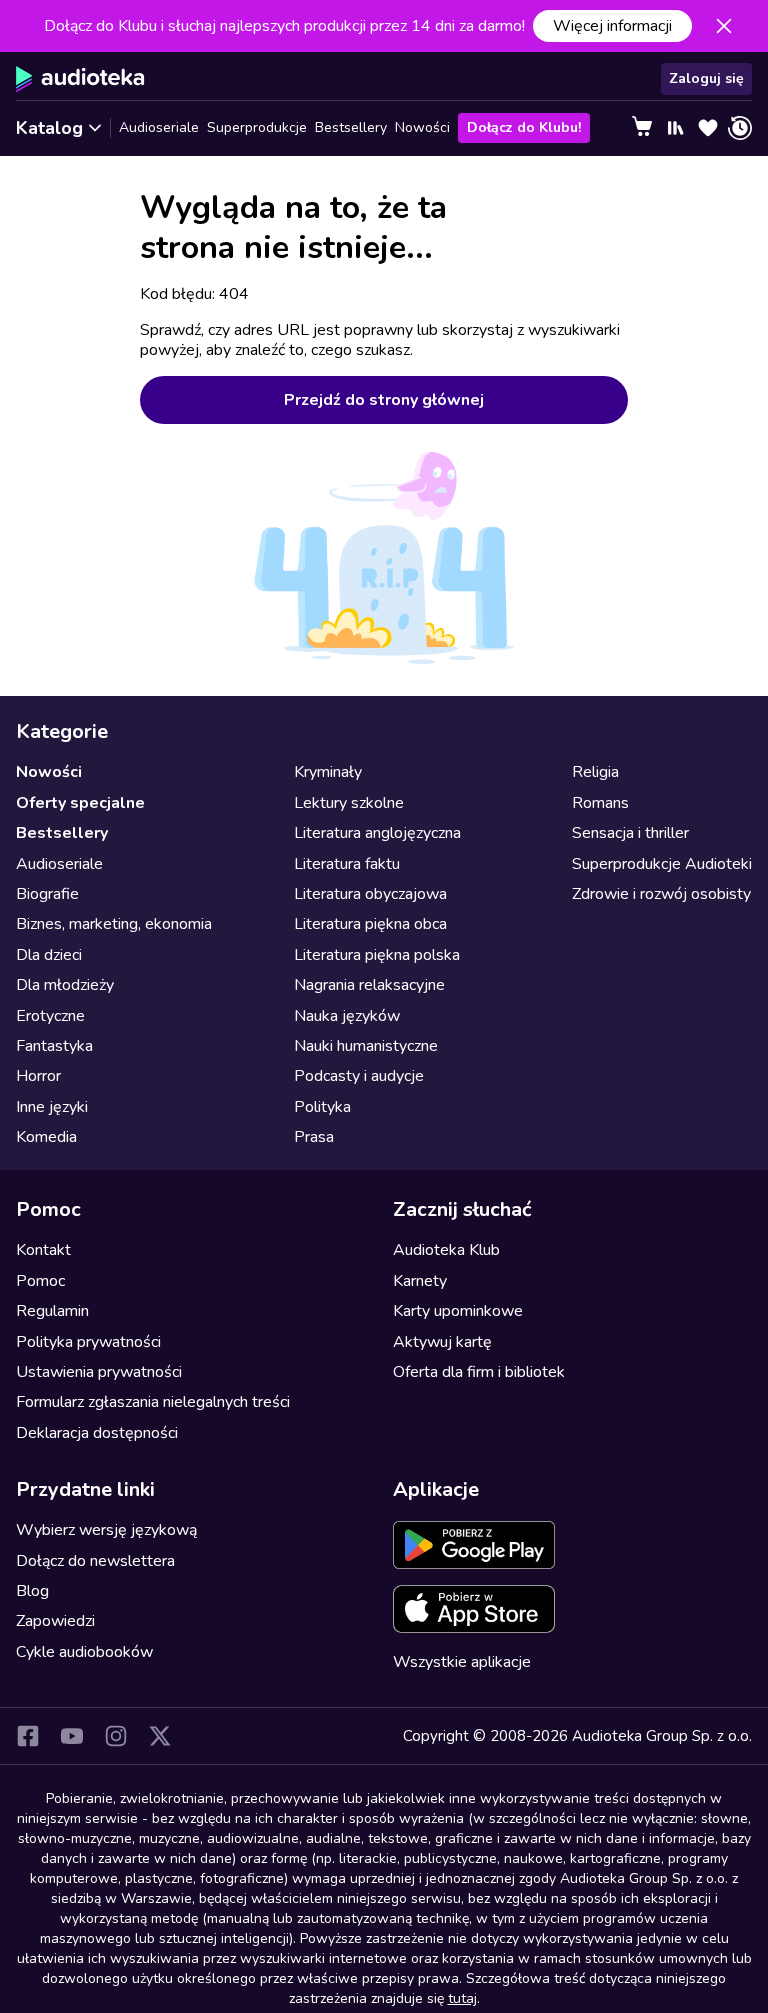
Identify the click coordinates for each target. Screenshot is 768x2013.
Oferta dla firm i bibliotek (479, 1372)
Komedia (46, 1137)
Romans (600, 803)
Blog (32, 1591)
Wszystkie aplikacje (462, 1662)
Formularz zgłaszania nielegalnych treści (153, 1402)
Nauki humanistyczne (366, 1046)
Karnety (420, 1281)
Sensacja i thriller (630, 833)
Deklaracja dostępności (97, 1433)
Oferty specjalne (80, 803)
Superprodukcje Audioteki (662, 864)
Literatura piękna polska (377, 955)
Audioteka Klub (446, 1250)
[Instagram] (116, 1736)
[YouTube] (72, 1736)
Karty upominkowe (458, 1311)
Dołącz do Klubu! (524, 127)
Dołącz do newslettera (95, 1561)
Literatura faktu (347, 864)
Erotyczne (50, 1016)
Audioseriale (159, 127)
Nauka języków (347, 1016)
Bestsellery (351, 127)
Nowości (422, 127)
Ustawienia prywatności (99, 1372)
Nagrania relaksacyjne (369, 985)
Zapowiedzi (55, 1621)
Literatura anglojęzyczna (377, 833)
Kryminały (328, 772)
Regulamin (52, 1311)
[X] (160, 1736)
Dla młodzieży (65, 985)
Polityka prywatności (88, 1342)
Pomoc (40, 1281)
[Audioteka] (80, 79)
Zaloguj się (706, 78)
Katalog (49, 128)
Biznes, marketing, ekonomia (114, 924)
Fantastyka (54, 1046)
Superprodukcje (257, 127)
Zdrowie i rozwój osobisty (661, 894)
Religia (595, 772)
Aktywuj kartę (442, 1342)
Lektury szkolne (349, 803)
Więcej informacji (612, 26)
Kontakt (43, 1250)
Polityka (322, 1107)
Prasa (314, 1137)
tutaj (462, 1998)
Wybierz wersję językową (106, 1530)
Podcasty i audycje (359, 1076)
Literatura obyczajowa (370, 894)
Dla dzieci (49, 955)
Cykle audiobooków (84, 1652)
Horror (38, 1076)
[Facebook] (28, 1736)
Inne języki (52, 1107)
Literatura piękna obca (370, 924)
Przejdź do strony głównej (384, 400)
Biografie (47, 894)
